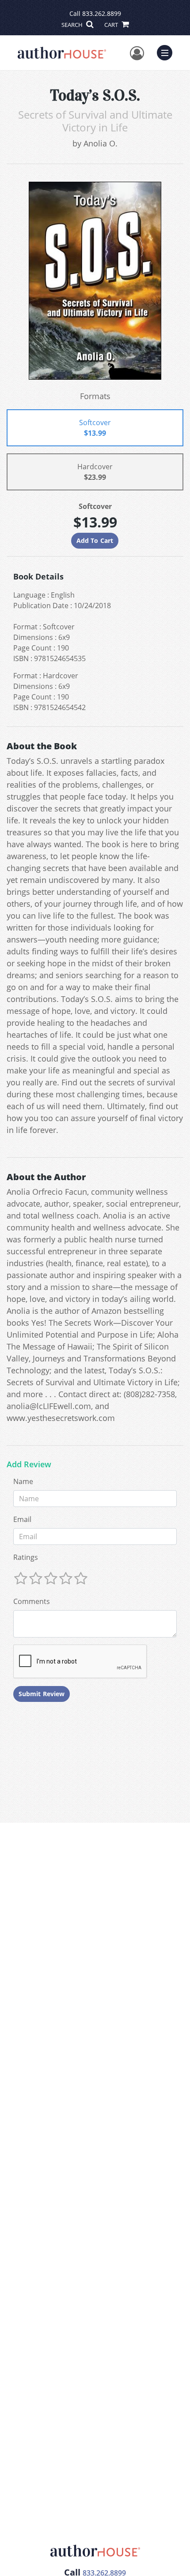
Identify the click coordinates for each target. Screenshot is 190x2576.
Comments (32, 1601)
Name (23, 1481)
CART (112, 25)
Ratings (26, 1557)
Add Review (29, 1465)
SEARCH (73, 25)
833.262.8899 (102, 13)
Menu (167, 52)
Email (22, 1519)
